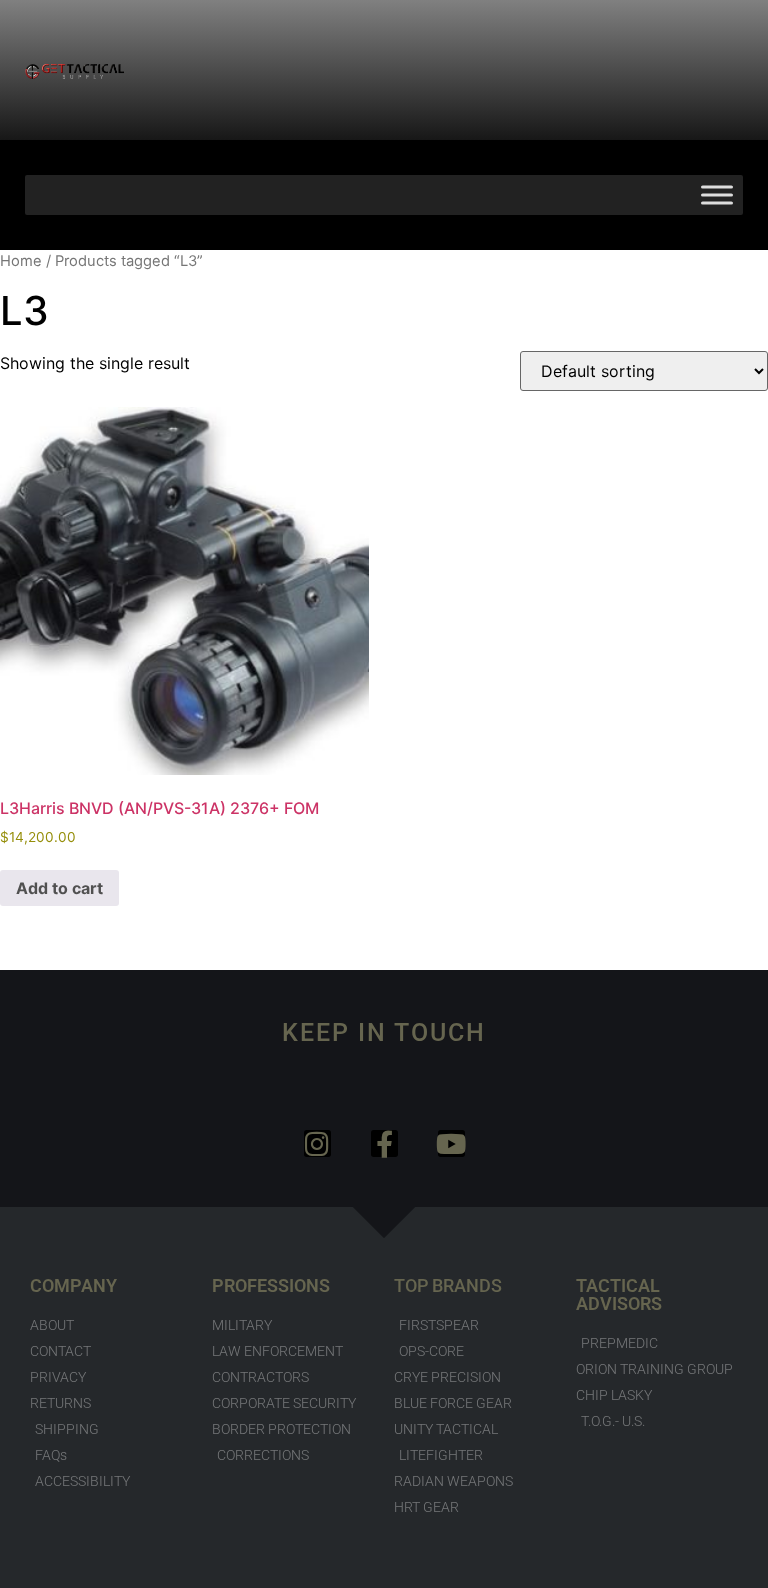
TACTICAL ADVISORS (619, 1294)
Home (21, 261)
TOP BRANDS (448, 1285)
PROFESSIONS (271, 1285)
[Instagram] (317, 1143)
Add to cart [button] (59, 888)
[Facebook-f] (384, 1143)
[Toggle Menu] (717, 194)
